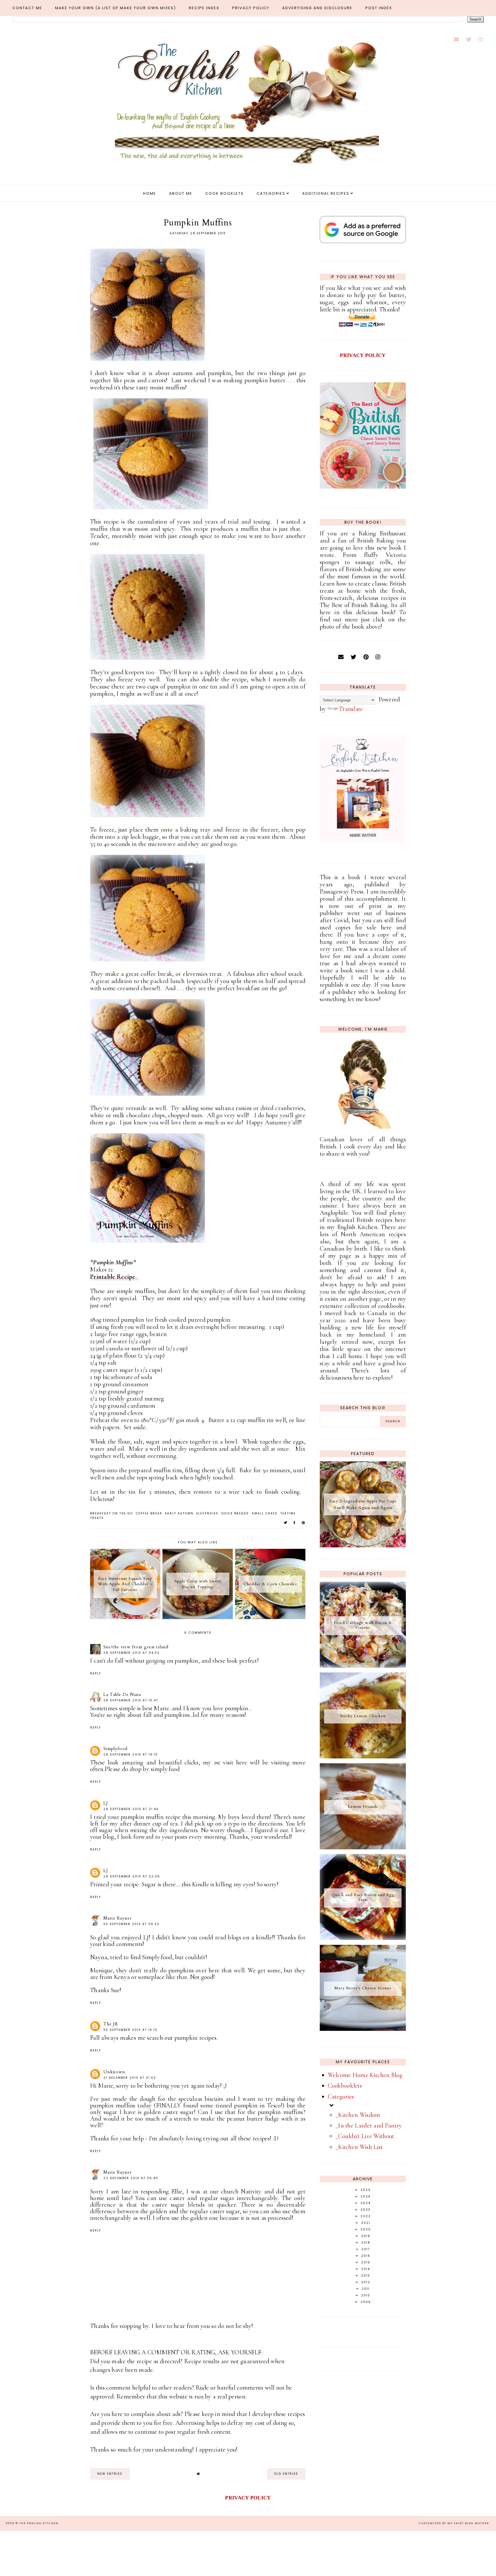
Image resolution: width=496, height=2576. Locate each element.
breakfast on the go (112, 1513)
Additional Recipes (326, 193)
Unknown (114, 2072)
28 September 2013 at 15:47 (131, 1700)
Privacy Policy (251, 8)
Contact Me (27, 8)
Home (150, 193)
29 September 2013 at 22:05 (132, 1876)
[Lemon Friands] (363, 1847)
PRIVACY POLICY (363, 355)
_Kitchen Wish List (359, 2147)
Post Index (379, 8)
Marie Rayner (118, 1918)
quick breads (235, 1513)
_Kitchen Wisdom (358, 2115)
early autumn (179, 1513)
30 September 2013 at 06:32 (131, 1924)
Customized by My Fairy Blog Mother (454, 2523)
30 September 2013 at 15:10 (130, 2030)
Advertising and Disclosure (317, 8)
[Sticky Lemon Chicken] (363, 1756)
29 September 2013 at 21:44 (131, 1809)
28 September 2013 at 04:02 (132, 1653)
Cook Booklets (224, 193)
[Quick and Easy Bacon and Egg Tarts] (363, 1938)
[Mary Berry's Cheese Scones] (363, 2029)
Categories (271, 193)
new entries (110, 2474)
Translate (351, 709)
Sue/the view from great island (136, 1647)
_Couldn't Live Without (365, 2136)
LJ (106, 1803)
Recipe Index (204, 8)
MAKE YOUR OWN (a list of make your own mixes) (116, 8)
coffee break (149, 1513)
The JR (111, 2024)
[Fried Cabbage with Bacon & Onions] (363, 1666)
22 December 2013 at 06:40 (131, 2178)
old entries (286, 2474)
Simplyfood (115, 1749)
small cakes (265, 1513)
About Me (181, 193)
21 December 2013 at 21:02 (130, 2078)
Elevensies (207, 1513)
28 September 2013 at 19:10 (131, 1755)
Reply (96, 1673)
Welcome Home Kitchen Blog (365, 2075)
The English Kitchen (39, 2523)
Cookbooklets (345, 2086)
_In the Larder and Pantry (369, 2125)
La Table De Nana (122, 1694)
